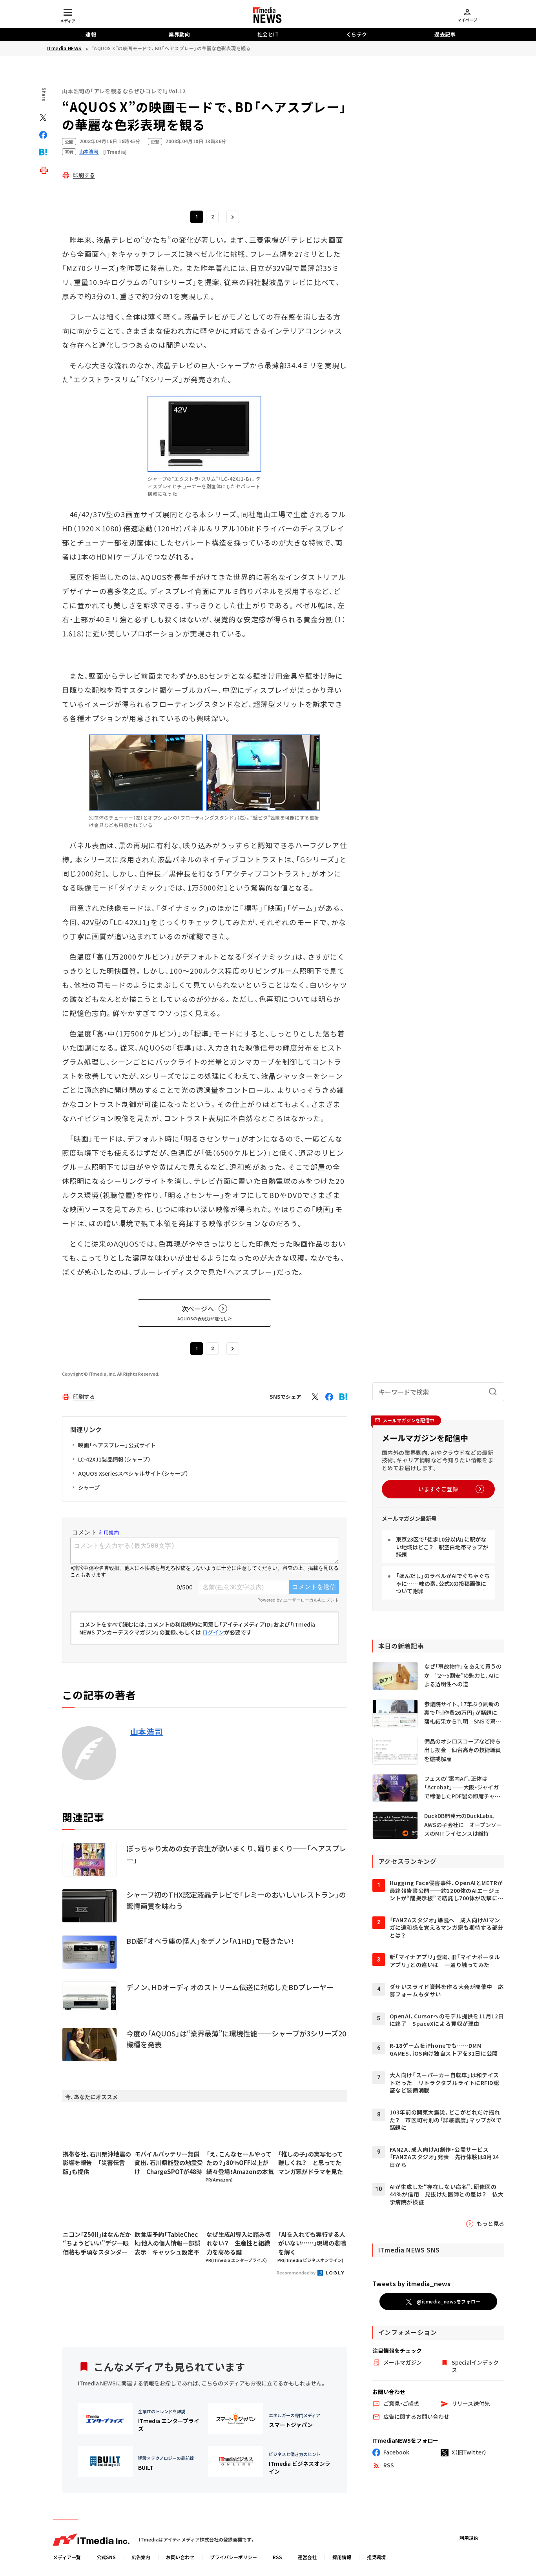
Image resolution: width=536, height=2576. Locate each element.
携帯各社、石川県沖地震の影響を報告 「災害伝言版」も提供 (97, 2163)
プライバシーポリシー (233, 2557)
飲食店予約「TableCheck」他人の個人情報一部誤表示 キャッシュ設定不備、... (167, 2243)
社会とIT (268, 34)
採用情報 (342, 2557)
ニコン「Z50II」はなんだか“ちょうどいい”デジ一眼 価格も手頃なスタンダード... (97, 2243)
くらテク (357, 34)
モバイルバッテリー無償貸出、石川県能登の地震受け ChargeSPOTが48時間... (169, 2163)
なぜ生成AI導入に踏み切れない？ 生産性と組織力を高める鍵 (239, 2243)
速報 (91, 34)
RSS (277, 2557)
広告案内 (141, 2557)
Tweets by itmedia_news (411, 2283)
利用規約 (469, 2538)
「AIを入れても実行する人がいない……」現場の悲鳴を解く (312, 2243)
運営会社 (307, 2557)
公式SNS (106, 2557)
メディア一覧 (67, 2557)
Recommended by (296, 2272)
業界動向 (179, 34)
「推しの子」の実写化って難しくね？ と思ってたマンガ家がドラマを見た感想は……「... (311, 2163)
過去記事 (445, 34)
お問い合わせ (180, 2557)
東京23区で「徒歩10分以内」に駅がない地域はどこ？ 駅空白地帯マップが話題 (442, 1547)
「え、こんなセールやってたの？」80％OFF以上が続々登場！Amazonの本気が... (240, 2163)
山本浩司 (147, 1732)
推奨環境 (376, 2557)
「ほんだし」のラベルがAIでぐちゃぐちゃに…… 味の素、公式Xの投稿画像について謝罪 (443, 1583)
